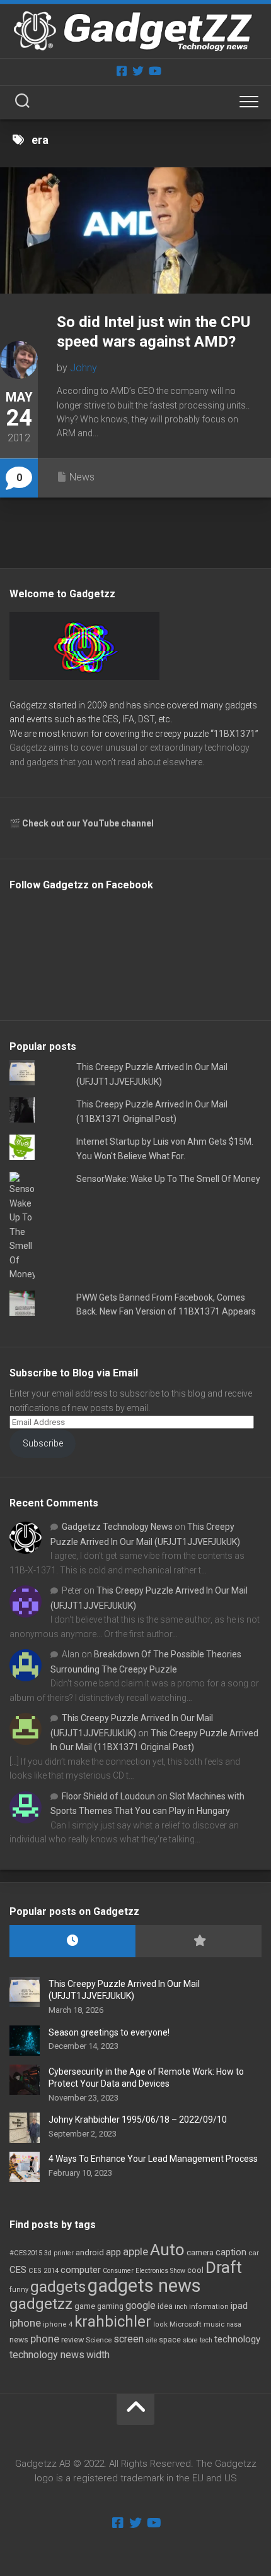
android (90, 2252)
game (85, 2306)
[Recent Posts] (72, 1941)
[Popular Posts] (199, 1941)
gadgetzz (41, 2304)
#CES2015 (26, 2253)
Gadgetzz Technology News (117, 1527)
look (160, 2324)
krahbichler (113, 2322)
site (151, 2340)
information (209, 2307)
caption (231, 2252)
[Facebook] (122, 71)
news (19, 2340)
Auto (167, 2250)
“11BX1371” (234, 734)
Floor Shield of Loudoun (108, 1796)
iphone (25, 2323)
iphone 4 (58, 2324)
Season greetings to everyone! (109, 2032)
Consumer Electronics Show (144, 2271)
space (170, 2340)
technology (237, 2339)
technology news (47, 2355)
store (190, 2340)
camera (200, 2252)
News (82, 477)
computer (81, 2270)
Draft (224, 2267)
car (254, 2253)
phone (45, 2339)
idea (165, 2306)
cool (195, 2270)
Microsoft (186, 2324)
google (141, 2305)
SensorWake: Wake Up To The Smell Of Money (168, 1179)
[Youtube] (154, 71)
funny (19, 2290)
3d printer (59, 2253)
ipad (239, 2306)
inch (181, 2307)
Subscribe (43, 1443)
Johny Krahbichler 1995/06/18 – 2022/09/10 (138, 2120)
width (98, 2355)
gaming (110, 2306)
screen (129, 2339)
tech (206, 2340)
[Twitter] (138, 71)
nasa (234, 2324)
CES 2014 (43, 2271)
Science (99, 2340)
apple (135, 2251)
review (72, 2340)
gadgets (58, 2287)
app (113, 2252)
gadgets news (144, 2286)
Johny (84, 368)
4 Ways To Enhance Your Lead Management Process (153, 2159)
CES (18, 2270)
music (214, 2324)
